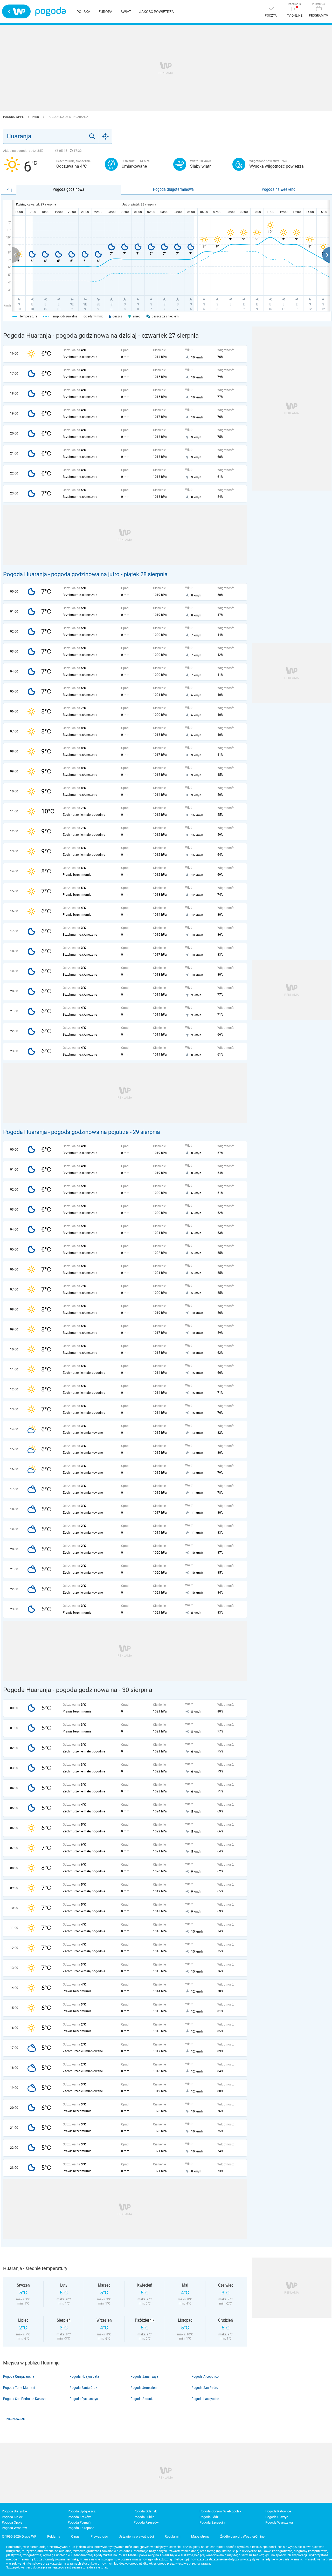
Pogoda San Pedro (205, 2388)
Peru (36, 117)
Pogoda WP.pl (14, 117)
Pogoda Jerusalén (144, 2388)
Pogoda (50, 12)
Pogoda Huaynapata (84, 2376)
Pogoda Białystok (15, 2511)
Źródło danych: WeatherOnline (242, 2536)
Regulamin (172, 2536)
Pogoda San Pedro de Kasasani (26, 2399)
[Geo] (106, 136)
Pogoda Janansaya (144, 2376)
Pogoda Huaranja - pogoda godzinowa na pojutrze (66, 1132)
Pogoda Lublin (144, 2517)
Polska (83, 12)
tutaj (104, 2567)
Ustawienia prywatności (136, 2536)
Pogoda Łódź (209, 2517)
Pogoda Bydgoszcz (82, 2511)
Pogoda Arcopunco (205, 2376)
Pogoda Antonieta (143, 2399)
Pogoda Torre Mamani (19, 2388)
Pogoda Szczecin (212, 2522)
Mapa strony (200, 2536)
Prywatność (99, 2536)
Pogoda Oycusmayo (84, 2399)
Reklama (54, 2536)
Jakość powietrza (157, 12)
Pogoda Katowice (278, 2511)
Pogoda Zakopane (81, 2528)
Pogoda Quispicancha (19, 2376)
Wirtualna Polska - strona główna (16, 11)
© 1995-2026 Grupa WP (19, 2536)
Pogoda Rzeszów (146, 2522)
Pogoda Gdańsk (145, 2511)
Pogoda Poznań (79, 2522)
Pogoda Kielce (12, 2517)
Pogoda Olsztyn (277, 2517)
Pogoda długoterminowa (173, 189)
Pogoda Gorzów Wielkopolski (221, 2511)
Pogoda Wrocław (14, 2528)
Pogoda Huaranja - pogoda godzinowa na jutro (61, 574)
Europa (105, 12)
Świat (126, 12)
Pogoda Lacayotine (205, 2399)
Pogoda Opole (12, 2522)
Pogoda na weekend (279, 189)
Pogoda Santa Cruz (83, 2388)
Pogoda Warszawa (279, 2522)
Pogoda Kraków (79, 2517)
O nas (75, 2536)
